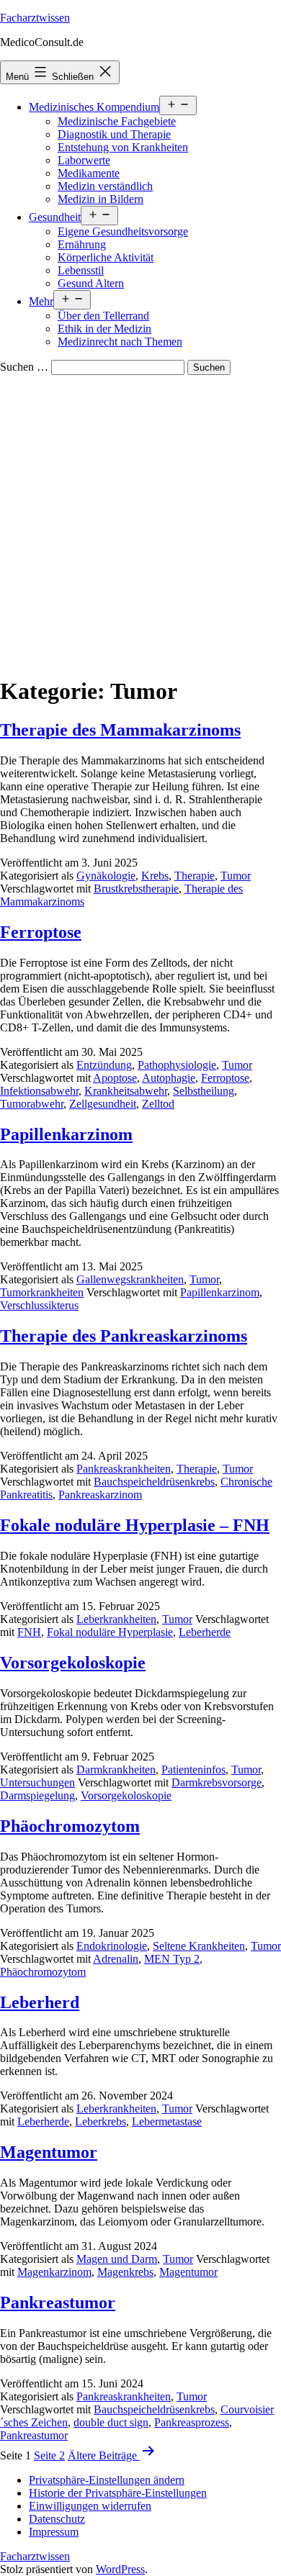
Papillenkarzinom (66, 1134)
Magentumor (49, 2152)
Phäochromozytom (70, 1826)
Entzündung (104, 1065)
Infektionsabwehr (39, 1091)
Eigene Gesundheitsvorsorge (123, 231)
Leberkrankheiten (116, 1619)
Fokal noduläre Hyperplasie (110, 1632)
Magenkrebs (125, 2272)
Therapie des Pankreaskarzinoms (124, 1336)
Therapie (195, 876)
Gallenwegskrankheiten (130, 1279)
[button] (107, 2480)
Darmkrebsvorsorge (217, 1782)
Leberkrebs (101, 2121)
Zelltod (158, 1104)
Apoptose (115, 1078)
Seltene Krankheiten (199, 1946)
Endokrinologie (112, 1946)
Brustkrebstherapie (136, 889)
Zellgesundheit (103, 1104)
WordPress (120, 2569)
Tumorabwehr (32, 1104)
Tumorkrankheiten (42, 1292)
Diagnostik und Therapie (114, 134)
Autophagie (169, 1078)
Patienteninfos (193, 1770)
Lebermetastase (167, 2121)
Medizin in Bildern (101, 199)
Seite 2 (49, 2455)
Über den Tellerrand (103, 316)
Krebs (155, 876)
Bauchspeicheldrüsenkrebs (154, 1482)
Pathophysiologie (177, 1065)
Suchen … (24, 367)
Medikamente (89, 173)
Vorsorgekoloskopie (73, 1663)
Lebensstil (81, 270)
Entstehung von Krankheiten (123, 147)
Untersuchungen (37, 1782)
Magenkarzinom (54, 2272)
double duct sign (111, 2422)
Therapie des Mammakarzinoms (120, 730)
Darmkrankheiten (116, 1770)
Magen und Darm (117, 2259)
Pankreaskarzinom (100, 1495)
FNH (29, 1632)
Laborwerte (84, 160)
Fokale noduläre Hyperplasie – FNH (135, 1525)
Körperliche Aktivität (106, 257)
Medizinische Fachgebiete (117, 121)
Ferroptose (41, 932)
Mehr (41, 301)
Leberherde (205, 1632)
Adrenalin (116, 1959)
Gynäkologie (106, 876)
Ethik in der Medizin (104, 329)
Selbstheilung (204, 1091)
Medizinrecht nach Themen (120, 342)
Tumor (236, 876)
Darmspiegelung (37, 1795)
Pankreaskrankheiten (124, 1469)
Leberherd (40, 2002)
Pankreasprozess (192, 2422)
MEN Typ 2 (172, 1959)
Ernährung (82, 244)
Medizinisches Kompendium (94, 107)
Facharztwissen (35, 18)
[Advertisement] (140, 523)
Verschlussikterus (39, 1305)
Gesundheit (55, 217)
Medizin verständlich (105, 186)
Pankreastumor (58, 2302)
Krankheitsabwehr (126, 1091)
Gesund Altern (91, 283)
